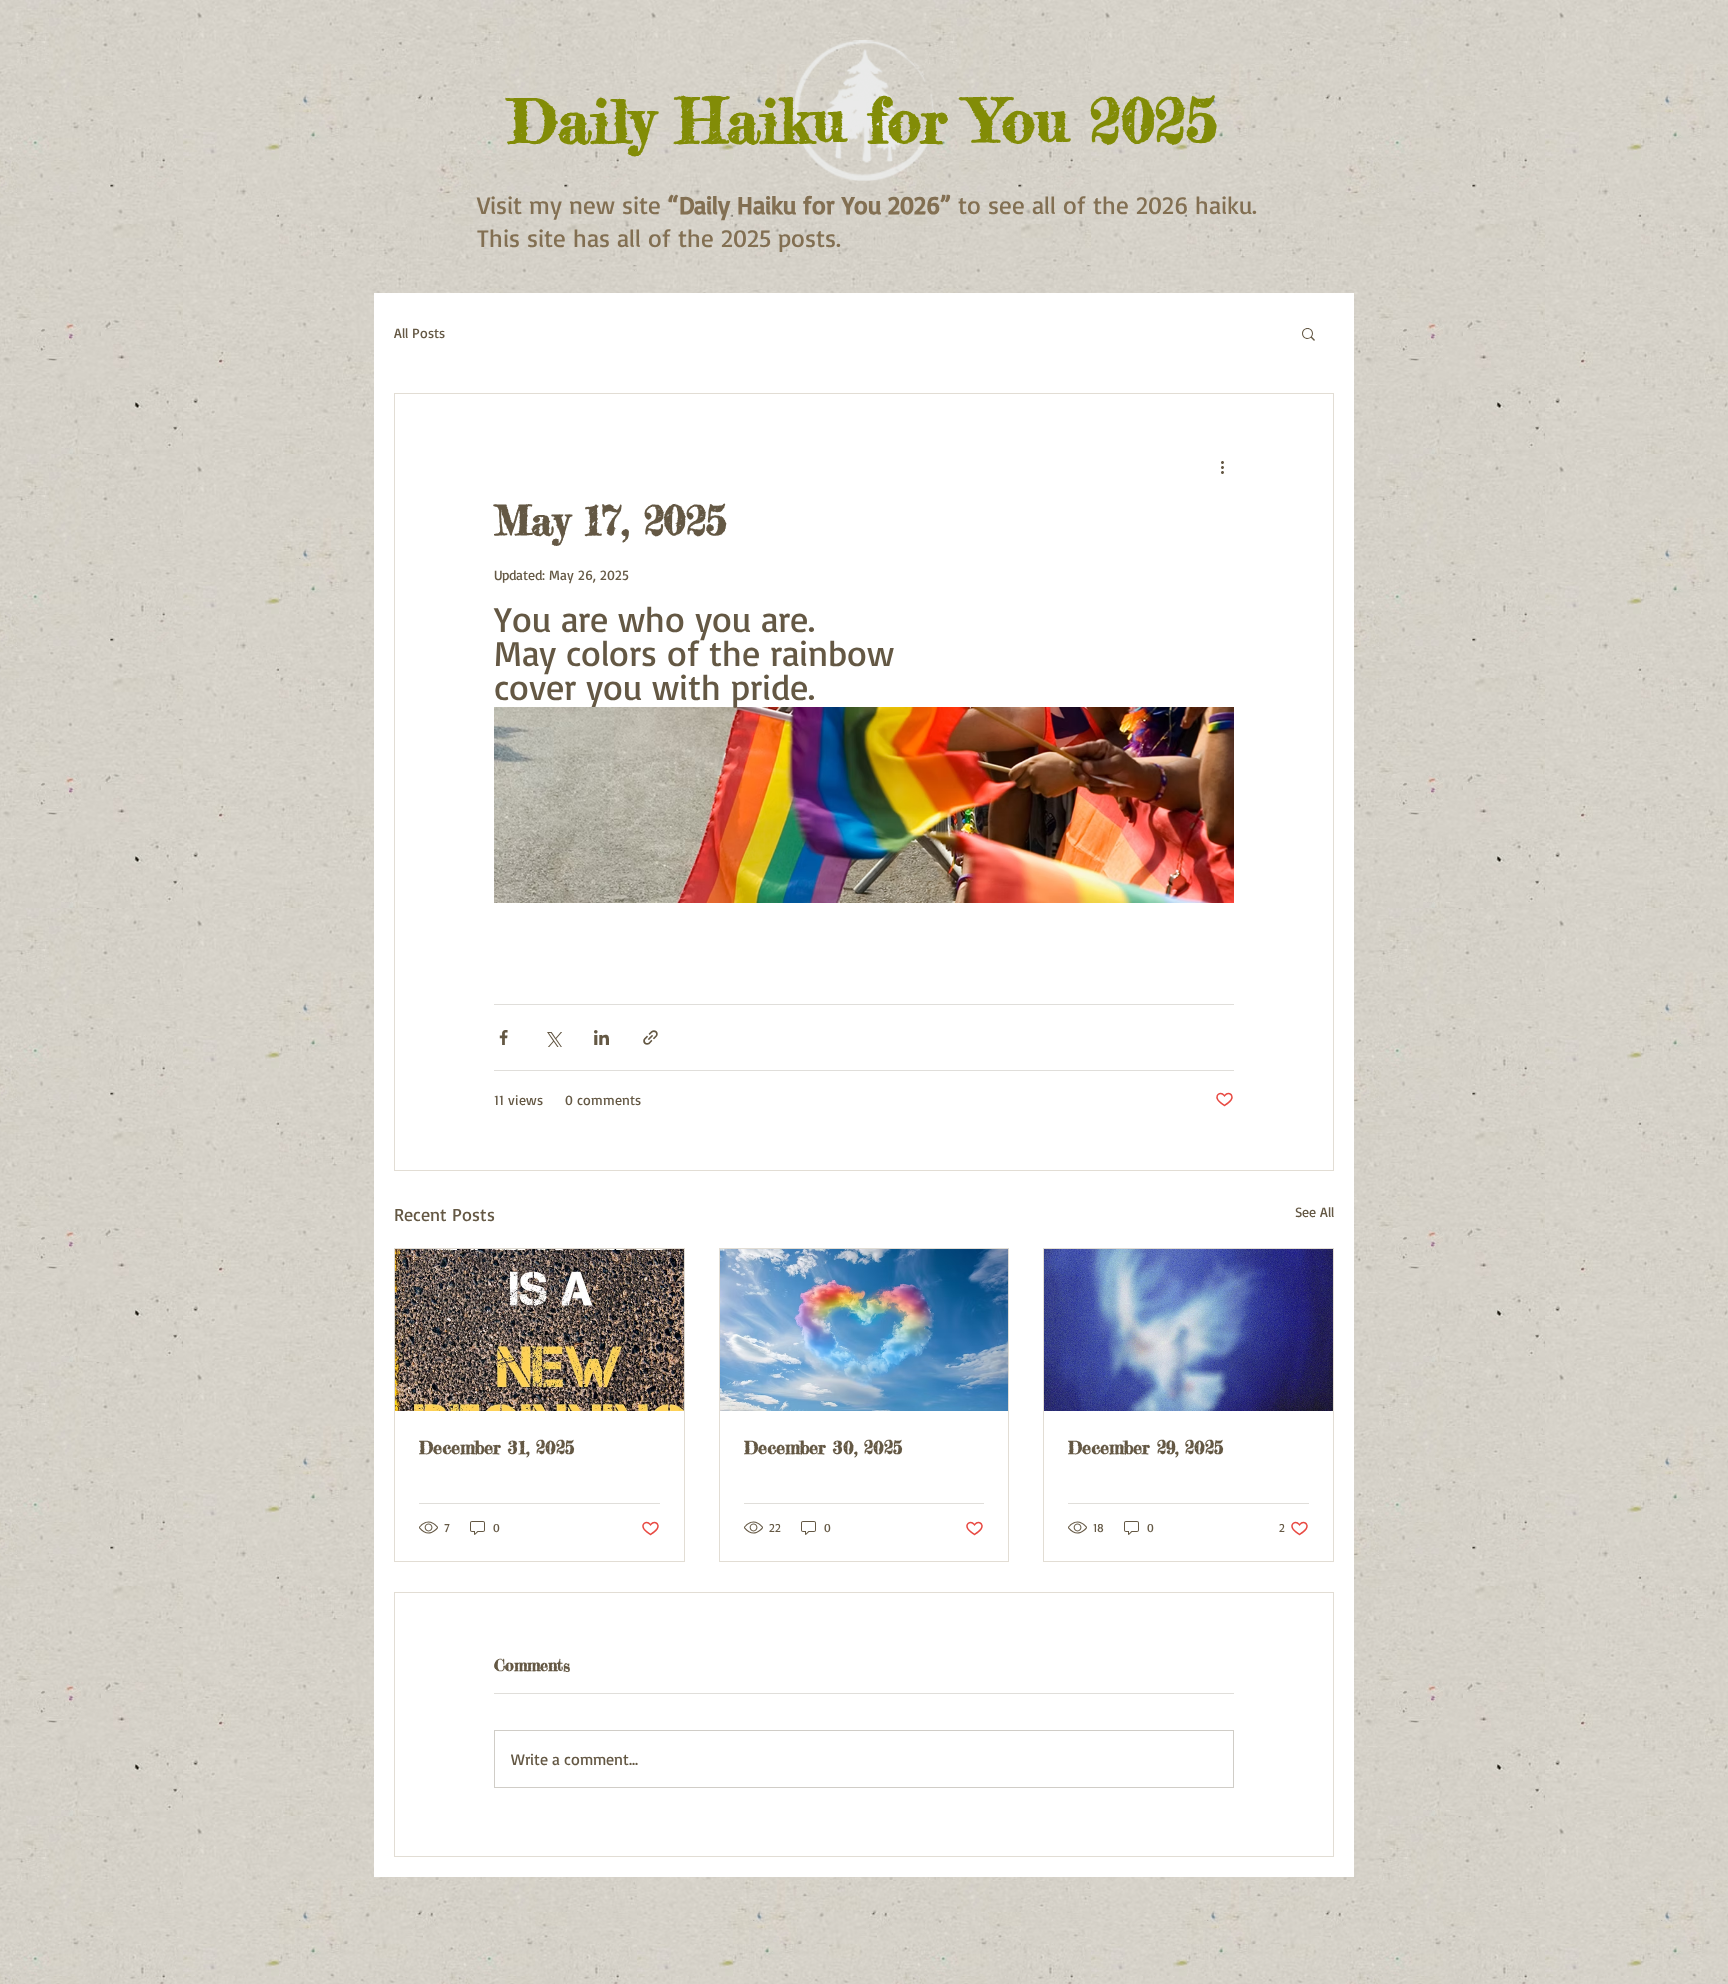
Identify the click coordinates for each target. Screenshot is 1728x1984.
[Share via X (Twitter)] (552, 1037)
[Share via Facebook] (503, 1037)
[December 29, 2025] (1188, 1330)
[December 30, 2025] (864, 1330)
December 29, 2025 (1145, 1447)
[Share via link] (650, 1037)
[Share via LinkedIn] (601, 1037)
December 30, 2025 (823, 1447)
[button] (1308, 333)
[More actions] (1222, 466)
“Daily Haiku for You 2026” (809, 204)
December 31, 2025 (496, 1447)
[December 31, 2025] (539, 1330)
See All (1314, 1211)
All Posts (419, 332)
